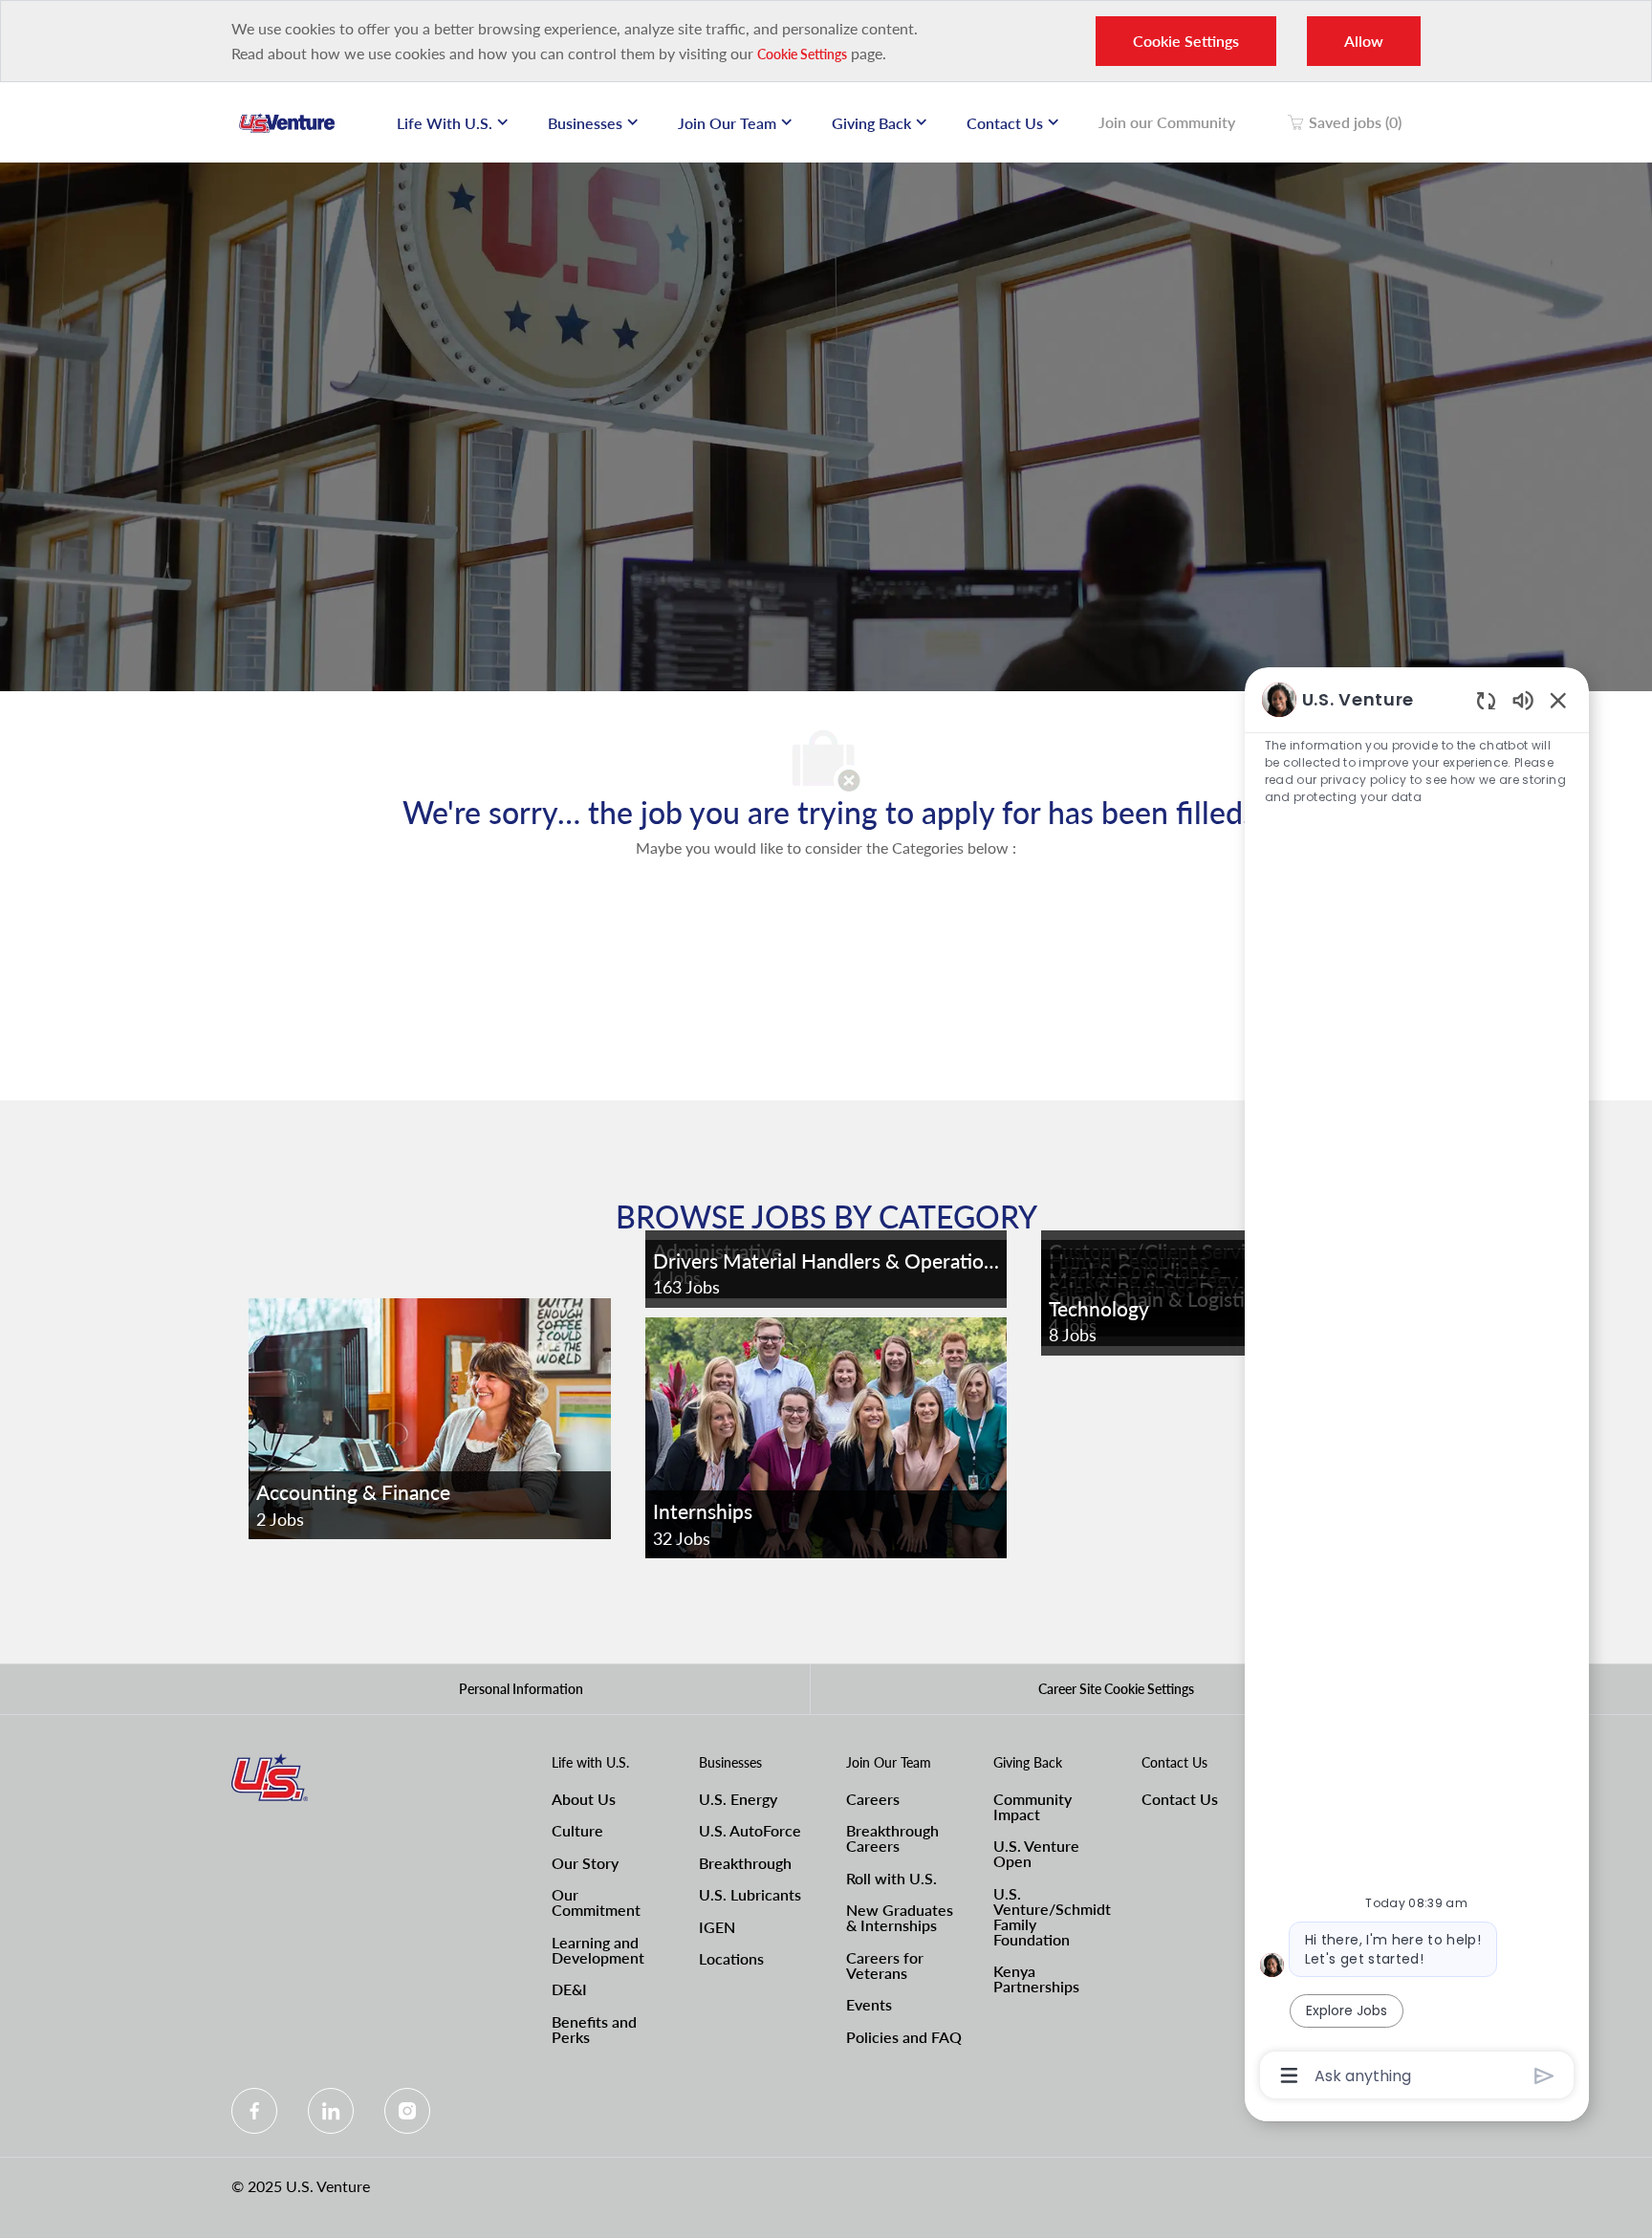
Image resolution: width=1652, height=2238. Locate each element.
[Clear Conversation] (1486, 700)
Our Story (585, 1863)
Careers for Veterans (885, 1965)
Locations (731, 1958)
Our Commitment (596, 1902)
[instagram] (407, 2111)
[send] (1544, 2076)
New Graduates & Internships (900, 1917)
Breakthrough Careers (892, 1838)
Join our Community (1167, 122)
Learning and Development (598, 1950)
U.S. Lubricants (750, 1894)
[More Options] (1289, 2075)
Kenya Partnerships (1036, 1978)
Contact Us (1180, 1799)
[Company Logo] (287, 122)
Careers (873, 1799)
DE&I (569, 1989)
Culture (577, 1830)
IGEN (717, 1927)
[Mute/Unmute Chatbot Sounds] (1523, 699)
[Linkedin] (331, 2111)
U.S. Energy (738, 1799)
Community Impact (1032, 1806)
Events (869, 2004)
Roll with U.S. (891, 1878)
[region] (1417, 1386)
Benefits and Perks (594, 2029)
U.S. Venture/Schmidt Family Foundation (1052, 1916)
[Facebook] (254, 2111)
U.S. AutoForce (750, 1830)
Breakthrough (745, 1863)
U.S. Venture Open (1036, 1853)
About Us (584, 1799)
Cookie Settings (802, 54)
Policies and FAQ (904, 2037)
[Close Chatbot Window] (1558, 700)
